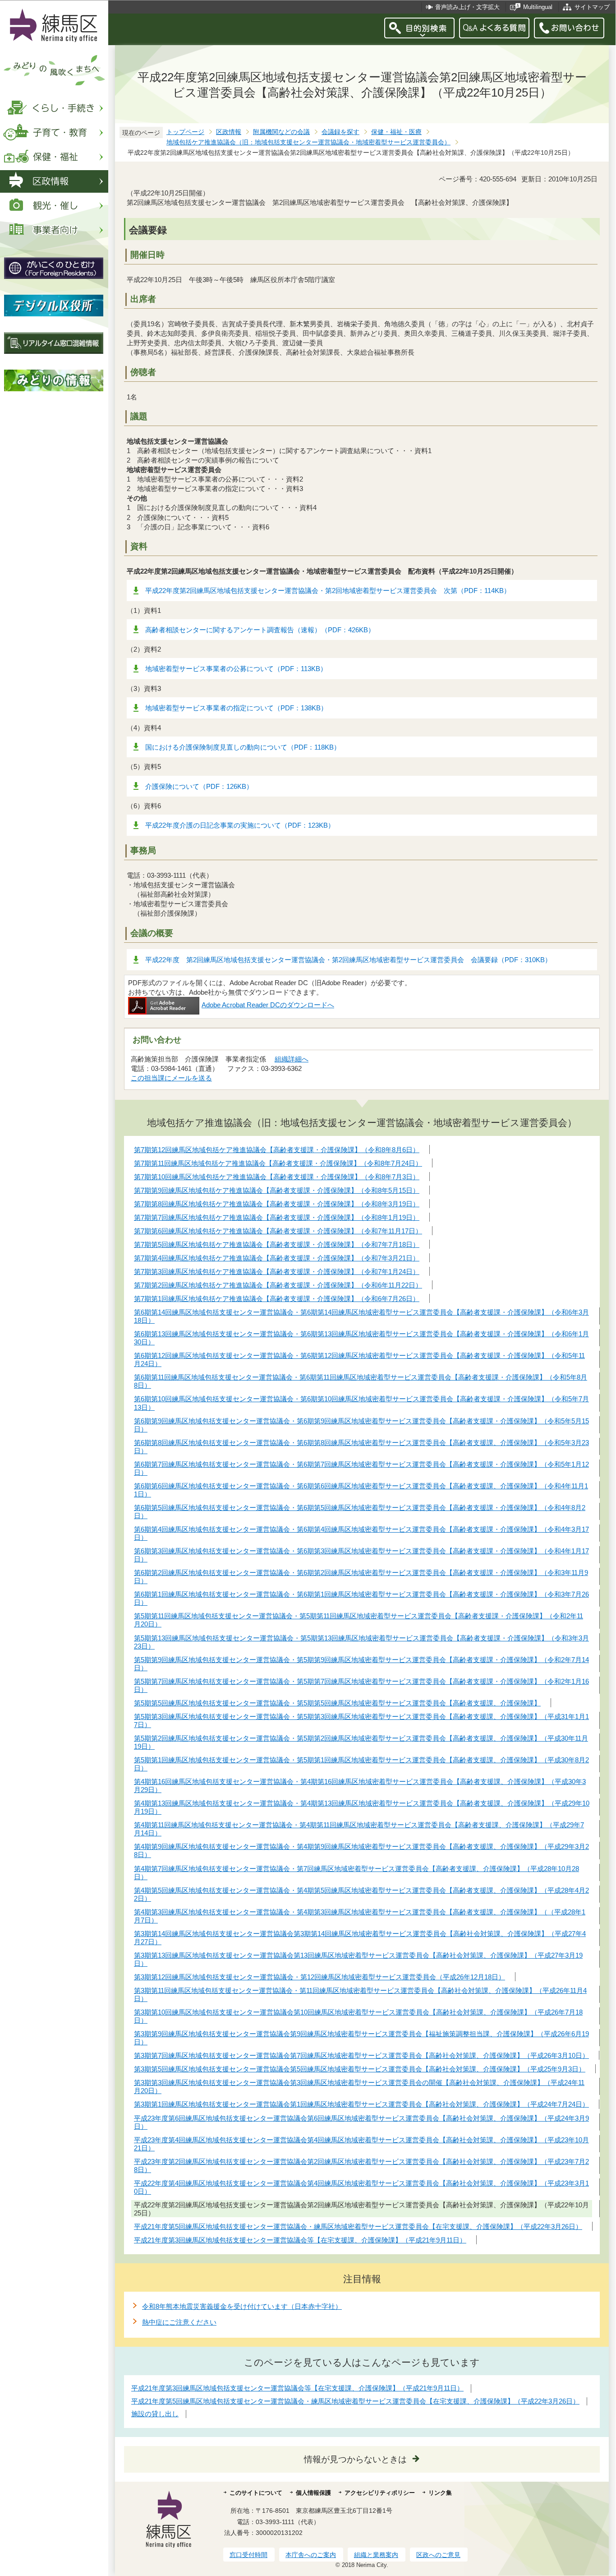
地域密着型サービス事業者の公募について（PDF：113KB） (236, 669)
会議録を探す (340, 132)
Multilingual (538, 7)
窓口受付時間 (248, 2555)
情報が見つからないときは (355, 2459)
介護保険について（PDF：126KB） (199, 786)
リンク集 (440, 2493)
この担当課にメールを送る (171, 1078)
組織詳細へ (292, 1059)
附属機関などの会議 (281, 132)
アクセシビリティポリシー (380, 2493)
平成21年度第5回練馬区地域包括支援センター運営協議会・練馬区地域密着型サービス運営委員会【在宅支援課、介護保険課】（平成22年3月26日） (355, 2401)
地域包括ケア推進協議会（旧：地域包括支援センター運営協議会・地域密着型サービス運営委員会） (308, 142)
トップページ (185, 132)
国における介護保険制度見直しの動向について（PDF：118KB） (243, 747)
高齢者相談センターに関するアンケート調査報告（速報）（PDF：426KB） (260, 630)
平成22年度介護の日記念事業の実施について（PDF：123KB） (240, 825)
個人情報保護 (313, 2493)
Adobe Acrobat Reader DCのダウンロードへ (268, 1005)
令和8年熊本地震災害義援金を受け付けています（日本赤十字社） (242, 2306)
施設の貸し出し (155, 2414)
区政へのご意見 (438, 2555)
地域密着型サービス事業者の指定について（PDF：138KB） (236, 708)
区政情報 (229, 132)
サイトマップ (592, 7)
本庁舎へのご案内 (311, 2555)
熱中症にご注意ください (179, 2322)
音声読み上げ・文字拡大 (467, 7)
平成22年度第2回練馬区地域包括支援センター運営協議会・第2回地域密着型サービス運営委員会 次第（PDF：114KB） (328, 591)
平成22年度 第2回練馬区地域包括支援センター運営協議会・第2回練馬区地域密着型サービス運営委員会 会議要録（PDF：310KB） (348, 960)
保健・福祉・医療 (396, 132)
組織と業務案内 (376, 2555)
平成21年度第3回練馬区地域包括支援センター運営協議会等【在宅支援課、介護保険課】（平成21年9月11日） (297, 2388)
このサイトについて (256, 2493)
